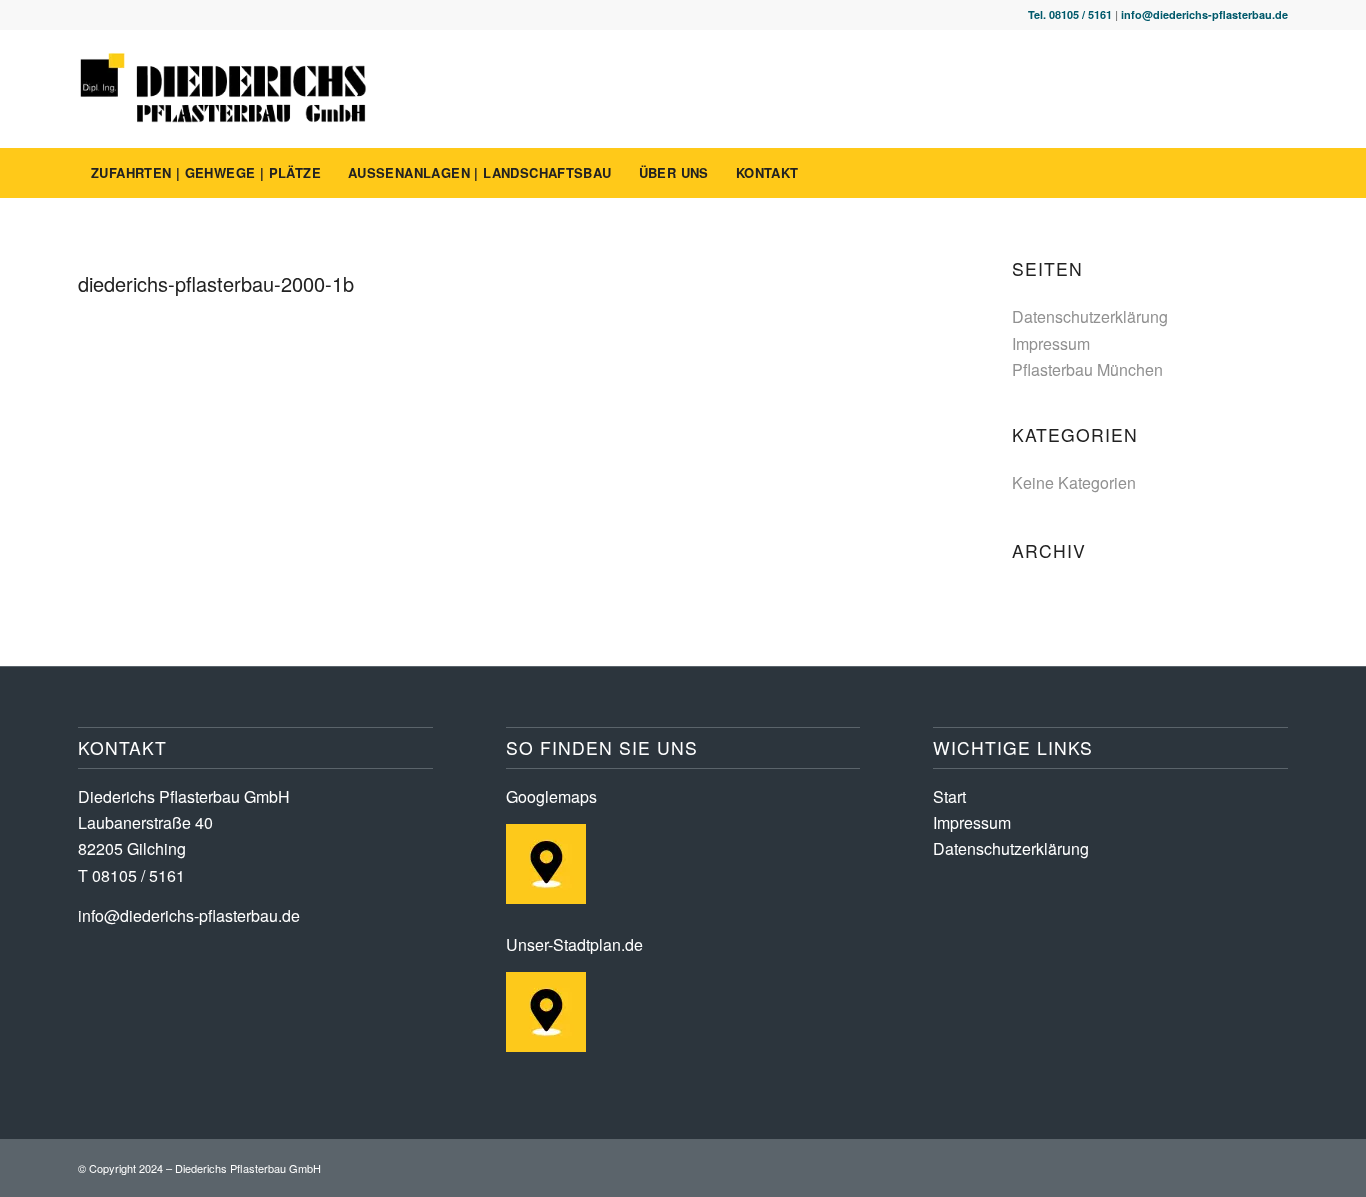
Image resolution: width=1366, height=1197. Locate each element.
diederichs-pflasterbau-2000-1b (216, 283)
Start (949, 796)
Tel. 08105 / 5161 (1070, 14)
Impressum (1051, 343)
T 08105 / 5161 (131, 875)
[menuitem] (206, 173)
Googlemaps (551, 796)
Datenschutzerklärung (1090, 316)
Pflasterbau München (1087, 369)
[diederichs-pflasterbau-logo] (224, 89)
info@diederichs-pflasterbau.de (1204, 14)
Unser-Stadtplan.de (574, 944)
